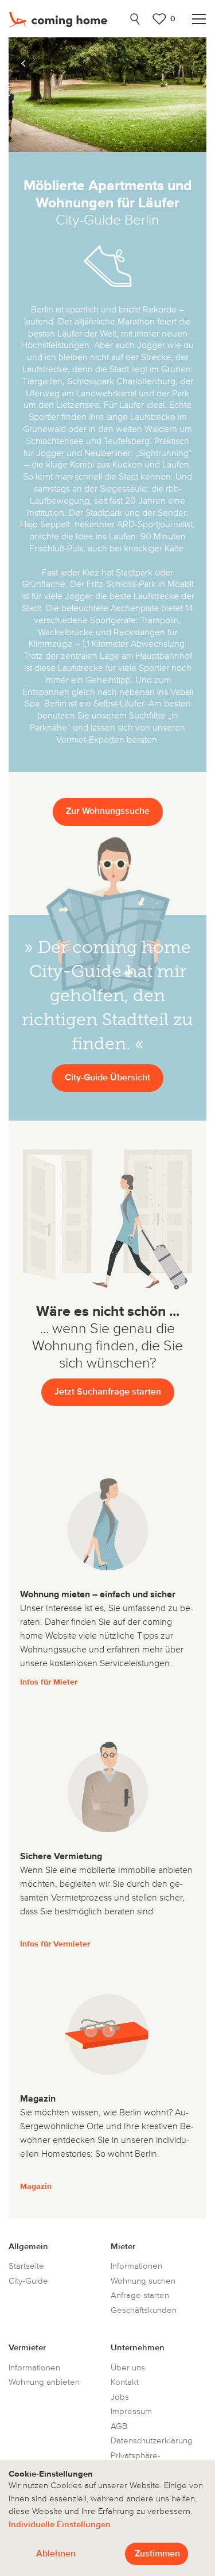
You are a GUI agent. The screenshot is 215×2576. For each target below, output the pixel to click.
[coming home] (64, 19)
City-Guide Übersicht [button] (107, 1078)
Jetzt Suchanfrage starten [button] (108, 1392)
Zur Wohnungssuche (108, 812)
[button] (23, 64)
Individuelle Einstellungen (60, 2525)
